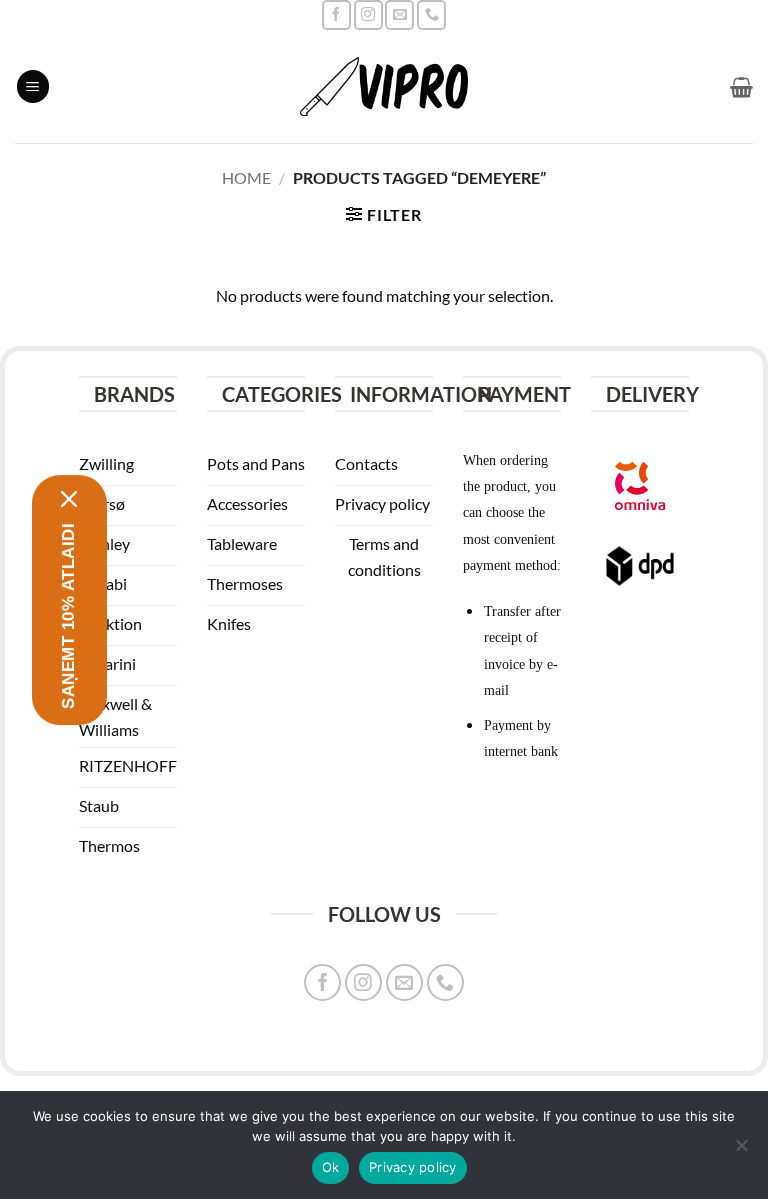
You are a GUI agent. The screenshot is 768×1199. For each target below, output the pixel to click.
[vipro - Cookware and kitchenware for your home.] (384, 86)
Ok (331, 1167)
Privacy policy (413, 1167)
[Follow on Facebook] (336, 14)
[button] (33, 86)
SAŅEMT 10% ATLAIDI (68, 615)
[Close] (69, 498)
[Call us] (431, 14)
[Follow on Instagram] (368, 14)
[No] (741, 1151)
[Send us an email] (399, 14)
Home (246, 177)
